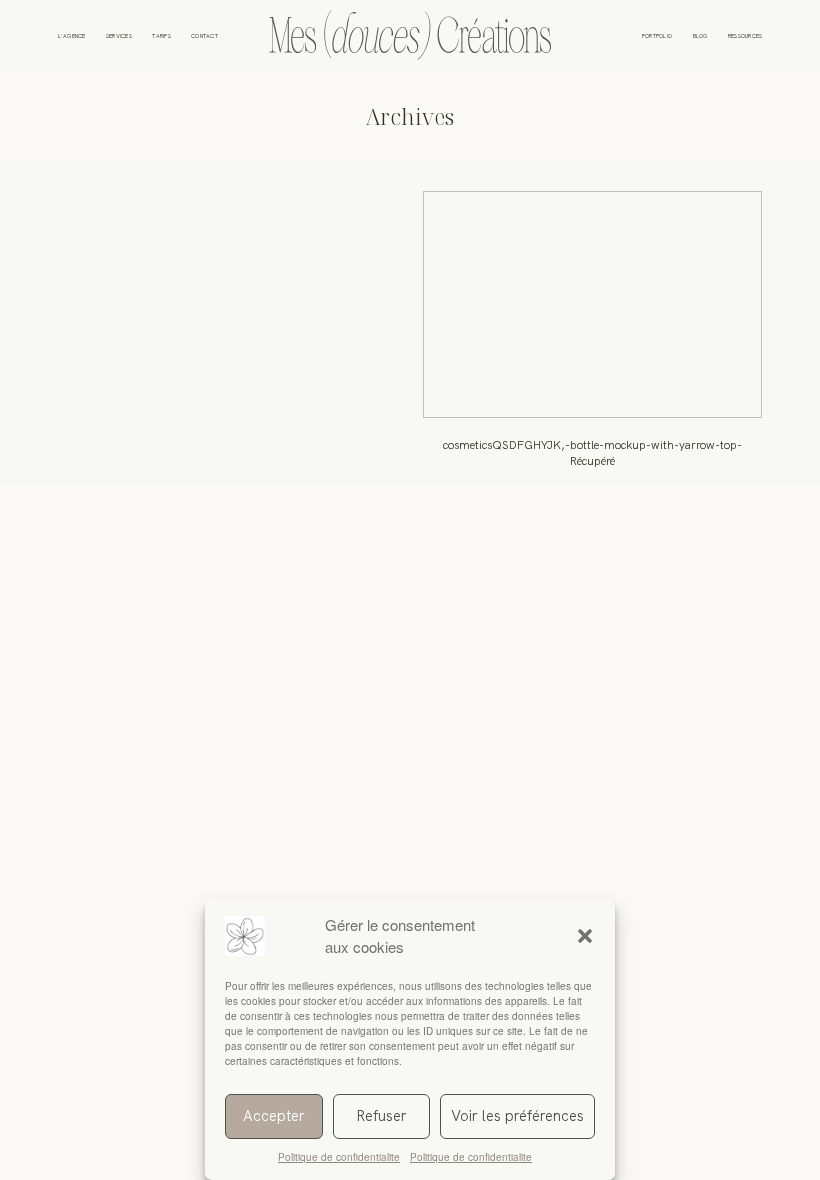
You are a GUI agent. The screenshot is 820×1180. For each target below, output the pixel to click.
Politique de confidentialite (339, 1157)
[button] (585, 936)
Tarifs (161, 37)
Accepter (274, 1116)
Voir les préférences (517, 1116)
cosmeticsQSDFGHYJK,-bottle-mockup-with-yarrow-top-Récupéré (592, 337)
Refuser (381, 1116)
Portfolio (657, 37)
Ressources (745, 37)
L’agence (72, 37)
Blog (700, 37)
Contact (204, 37)
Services (119, 37)
